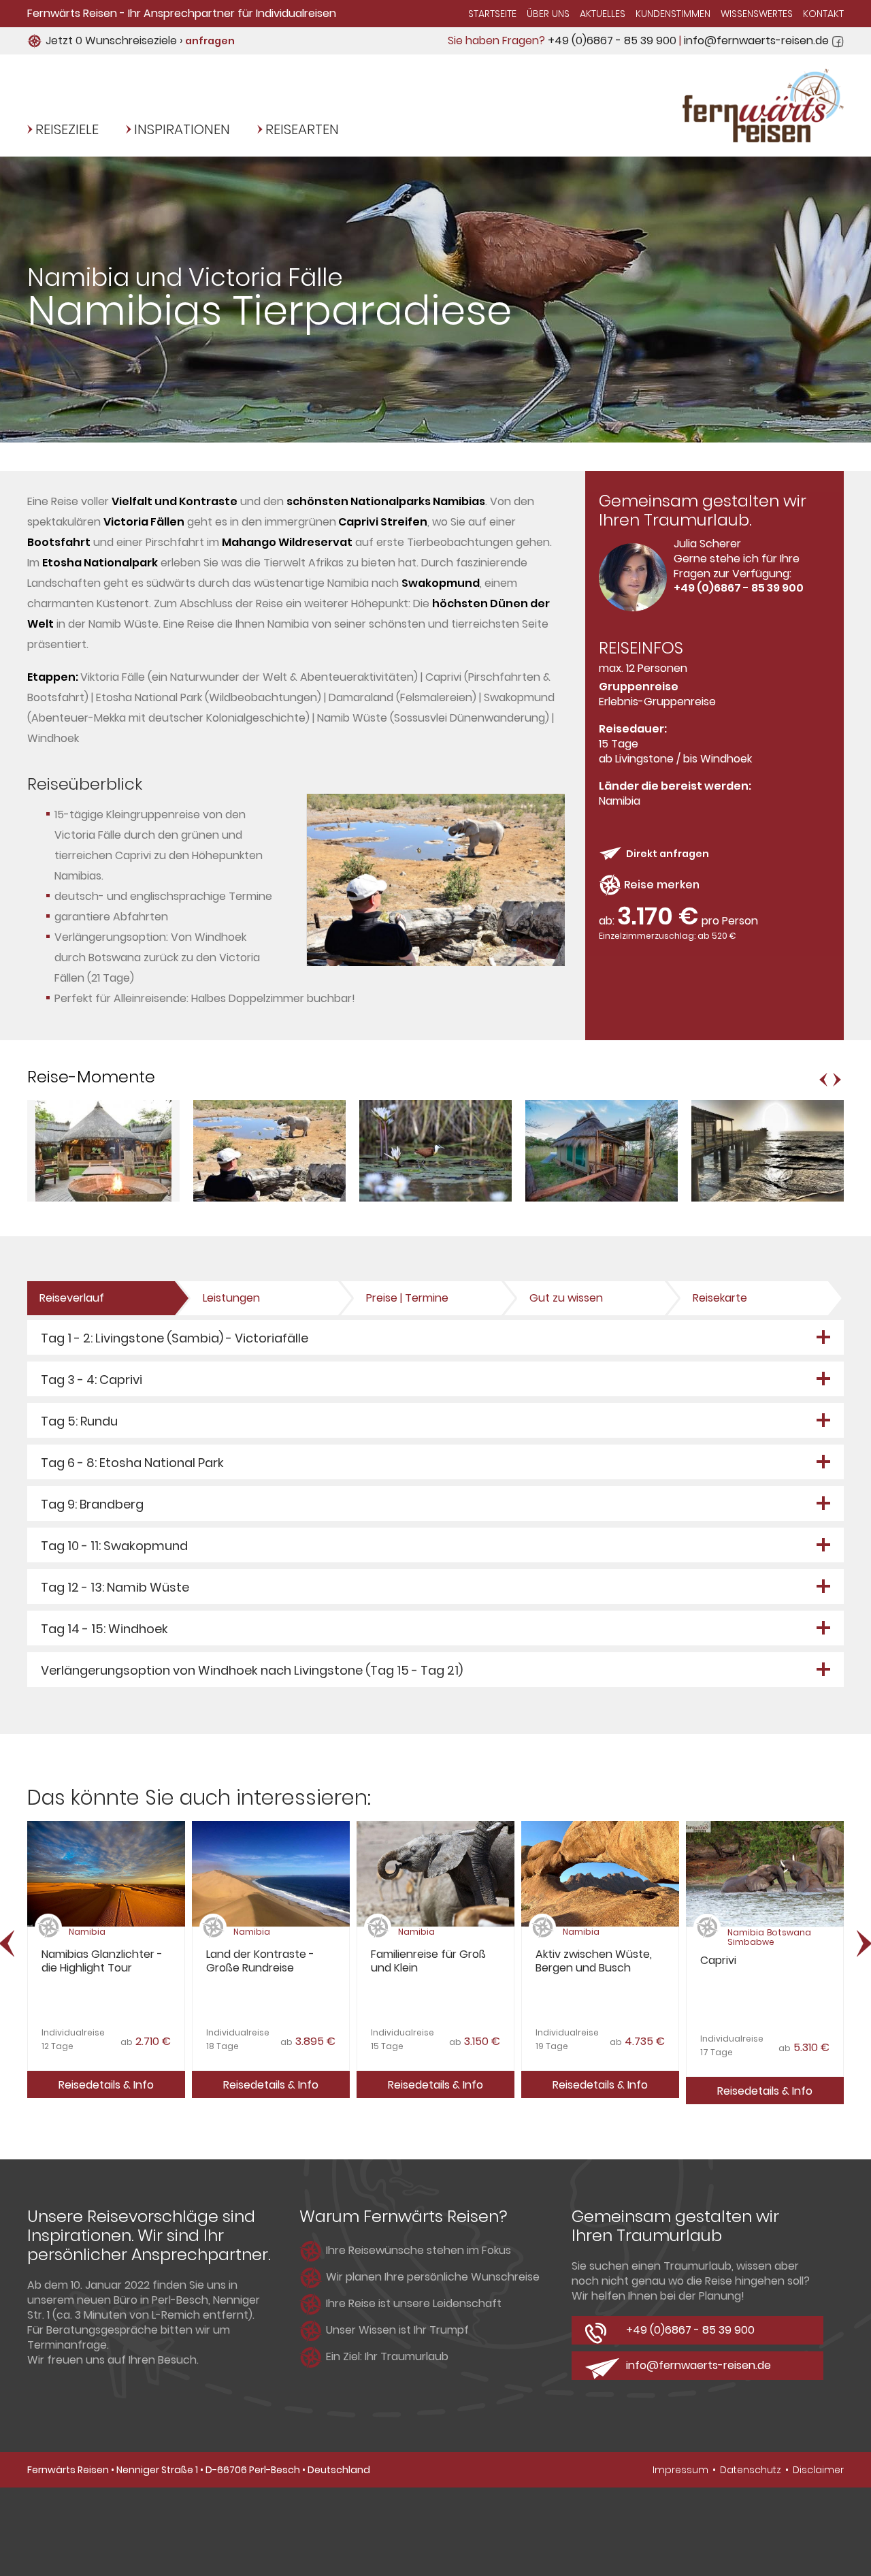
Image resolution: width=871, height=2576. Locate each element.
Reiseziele (67, 129)
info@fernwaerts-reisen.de (756, 41)
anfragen (210, 41)
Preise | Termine (407, 1298)
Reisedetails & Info (106, 2085)
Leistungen (231, 1298)
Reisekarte (720, 1298)
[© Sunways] (436, 962)
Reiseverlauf (72, 1298)
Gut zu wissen (566, 1298)
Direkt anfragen (668, 854)
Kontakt (823, 14)
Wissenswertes (757, 14)
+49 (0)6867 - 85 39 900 (612, 41)
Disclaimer (818, 2470)
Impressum (680, 2470)
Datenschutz (751, 2470)
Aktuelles (603, 14)
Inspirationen (182, 129)
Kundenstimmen (673, 14)
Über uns (548, 14)
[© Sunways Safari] (103, 1198)
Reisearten (302, 129)
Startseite (492, 14)
